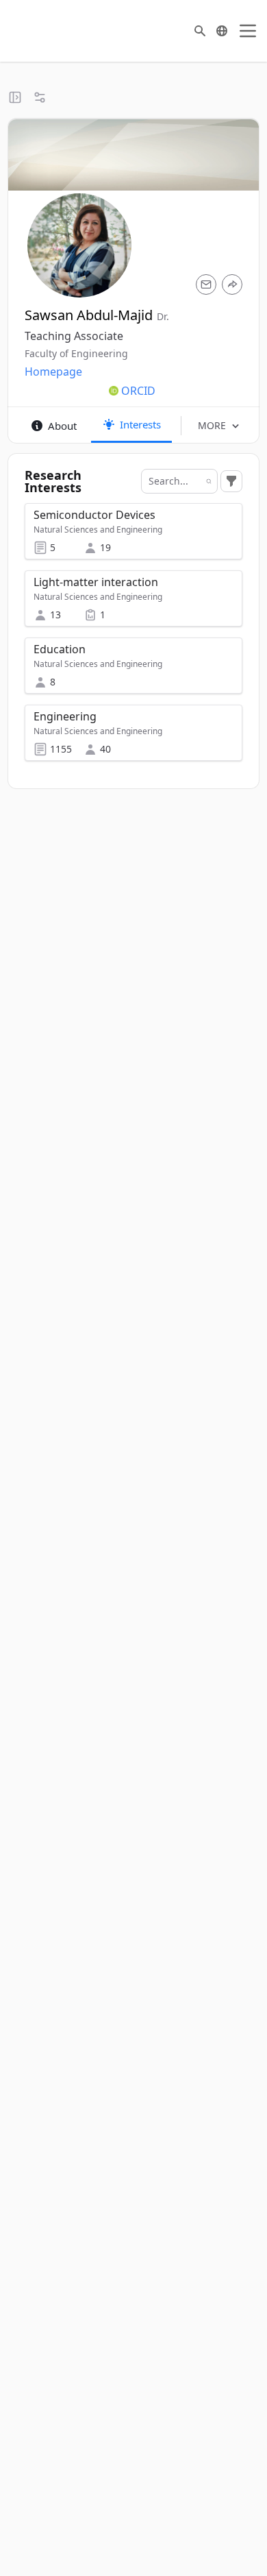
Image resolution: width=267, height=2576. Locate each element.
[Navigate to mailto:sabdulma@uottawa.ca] (206, 284)
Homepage (53, 372)
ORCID (138, 391)
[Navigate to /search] (200, 31)
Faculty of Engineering (76, 353)
